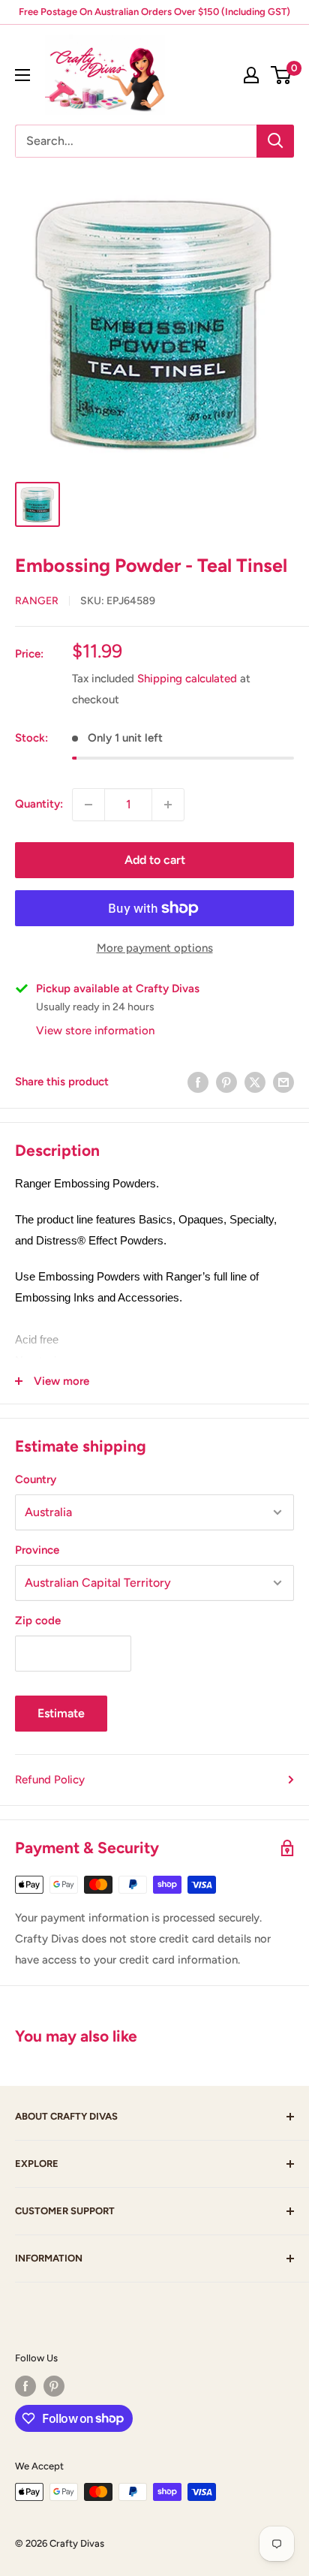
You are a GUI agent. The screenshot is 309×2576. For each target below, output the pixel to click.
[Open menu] (22, 75)
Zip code (38, 1621)
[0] (282, 75)
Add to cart (155, 860)
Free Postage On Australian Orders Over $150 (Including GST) (154, 12)
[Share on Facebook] (198, 1082)
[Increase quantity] (168, 805)
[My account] (251, 75)
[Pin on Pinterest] (226, 1082)
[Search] (275, 141)
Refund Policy (50, 1780)
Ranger (37, 601)
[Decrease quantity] (88, 805)
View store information (95, 1031)
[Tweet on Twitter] (255, 1082)
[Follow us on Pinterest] (54, 2386)
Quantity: (39, 804)
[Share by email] (283, 1082)
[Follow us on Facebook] (25, 2386)
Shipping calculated (187, 679)
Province (37, 1550)
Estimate (61, 1713)
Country (36, 1479)
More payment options (155, 948)
